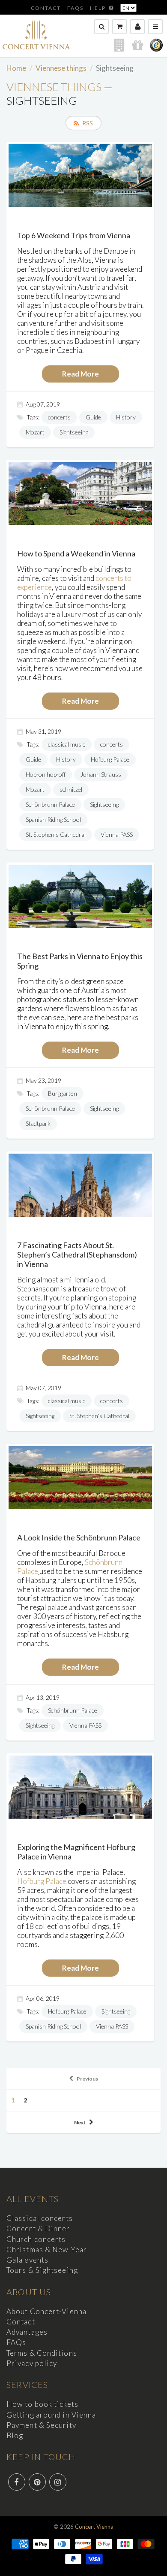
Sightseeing (74, 432)
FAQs (75, 8)
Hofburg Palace (110, 759)
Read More (81, 374)
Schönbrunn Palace (50, 804)
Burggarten (63, 1093)
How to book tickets (42, 2404)
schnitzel (71, 789)
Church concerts (36, 2239)
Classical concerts (40, 2218)
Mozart (35, 432)
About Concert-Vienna (46, 2311)
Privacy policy (32, 2363)
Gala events (27, 2260)
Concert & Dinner (38, 2228)
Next (80, 2122)
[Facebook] (17, 2482)
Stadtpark (38, 1123)
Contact (46, 8)
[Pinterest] (37, 2482)
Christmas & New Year (47, 2249)
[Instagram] (58, 2482)
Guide (93, 417)
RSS (88, 123)
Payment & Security (41, 2425)
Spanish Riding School (53, 819)
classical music (67, 744)
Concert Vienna (94, 2527)
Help (99, 8)
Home (16, 68)
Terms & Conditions (42, 2353)
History (126, 417)
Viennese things (61, 68)
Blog (15, 2435)
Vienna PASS (117, 834)
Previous (87, 2079)
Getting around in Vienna (51, 2415)
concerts (59, 417)
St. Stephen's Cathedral (56, 834)
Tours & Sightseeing (42, 2270)
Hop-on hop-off (46, 774)
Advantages (27, 2332)
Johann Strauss (101, 774)
